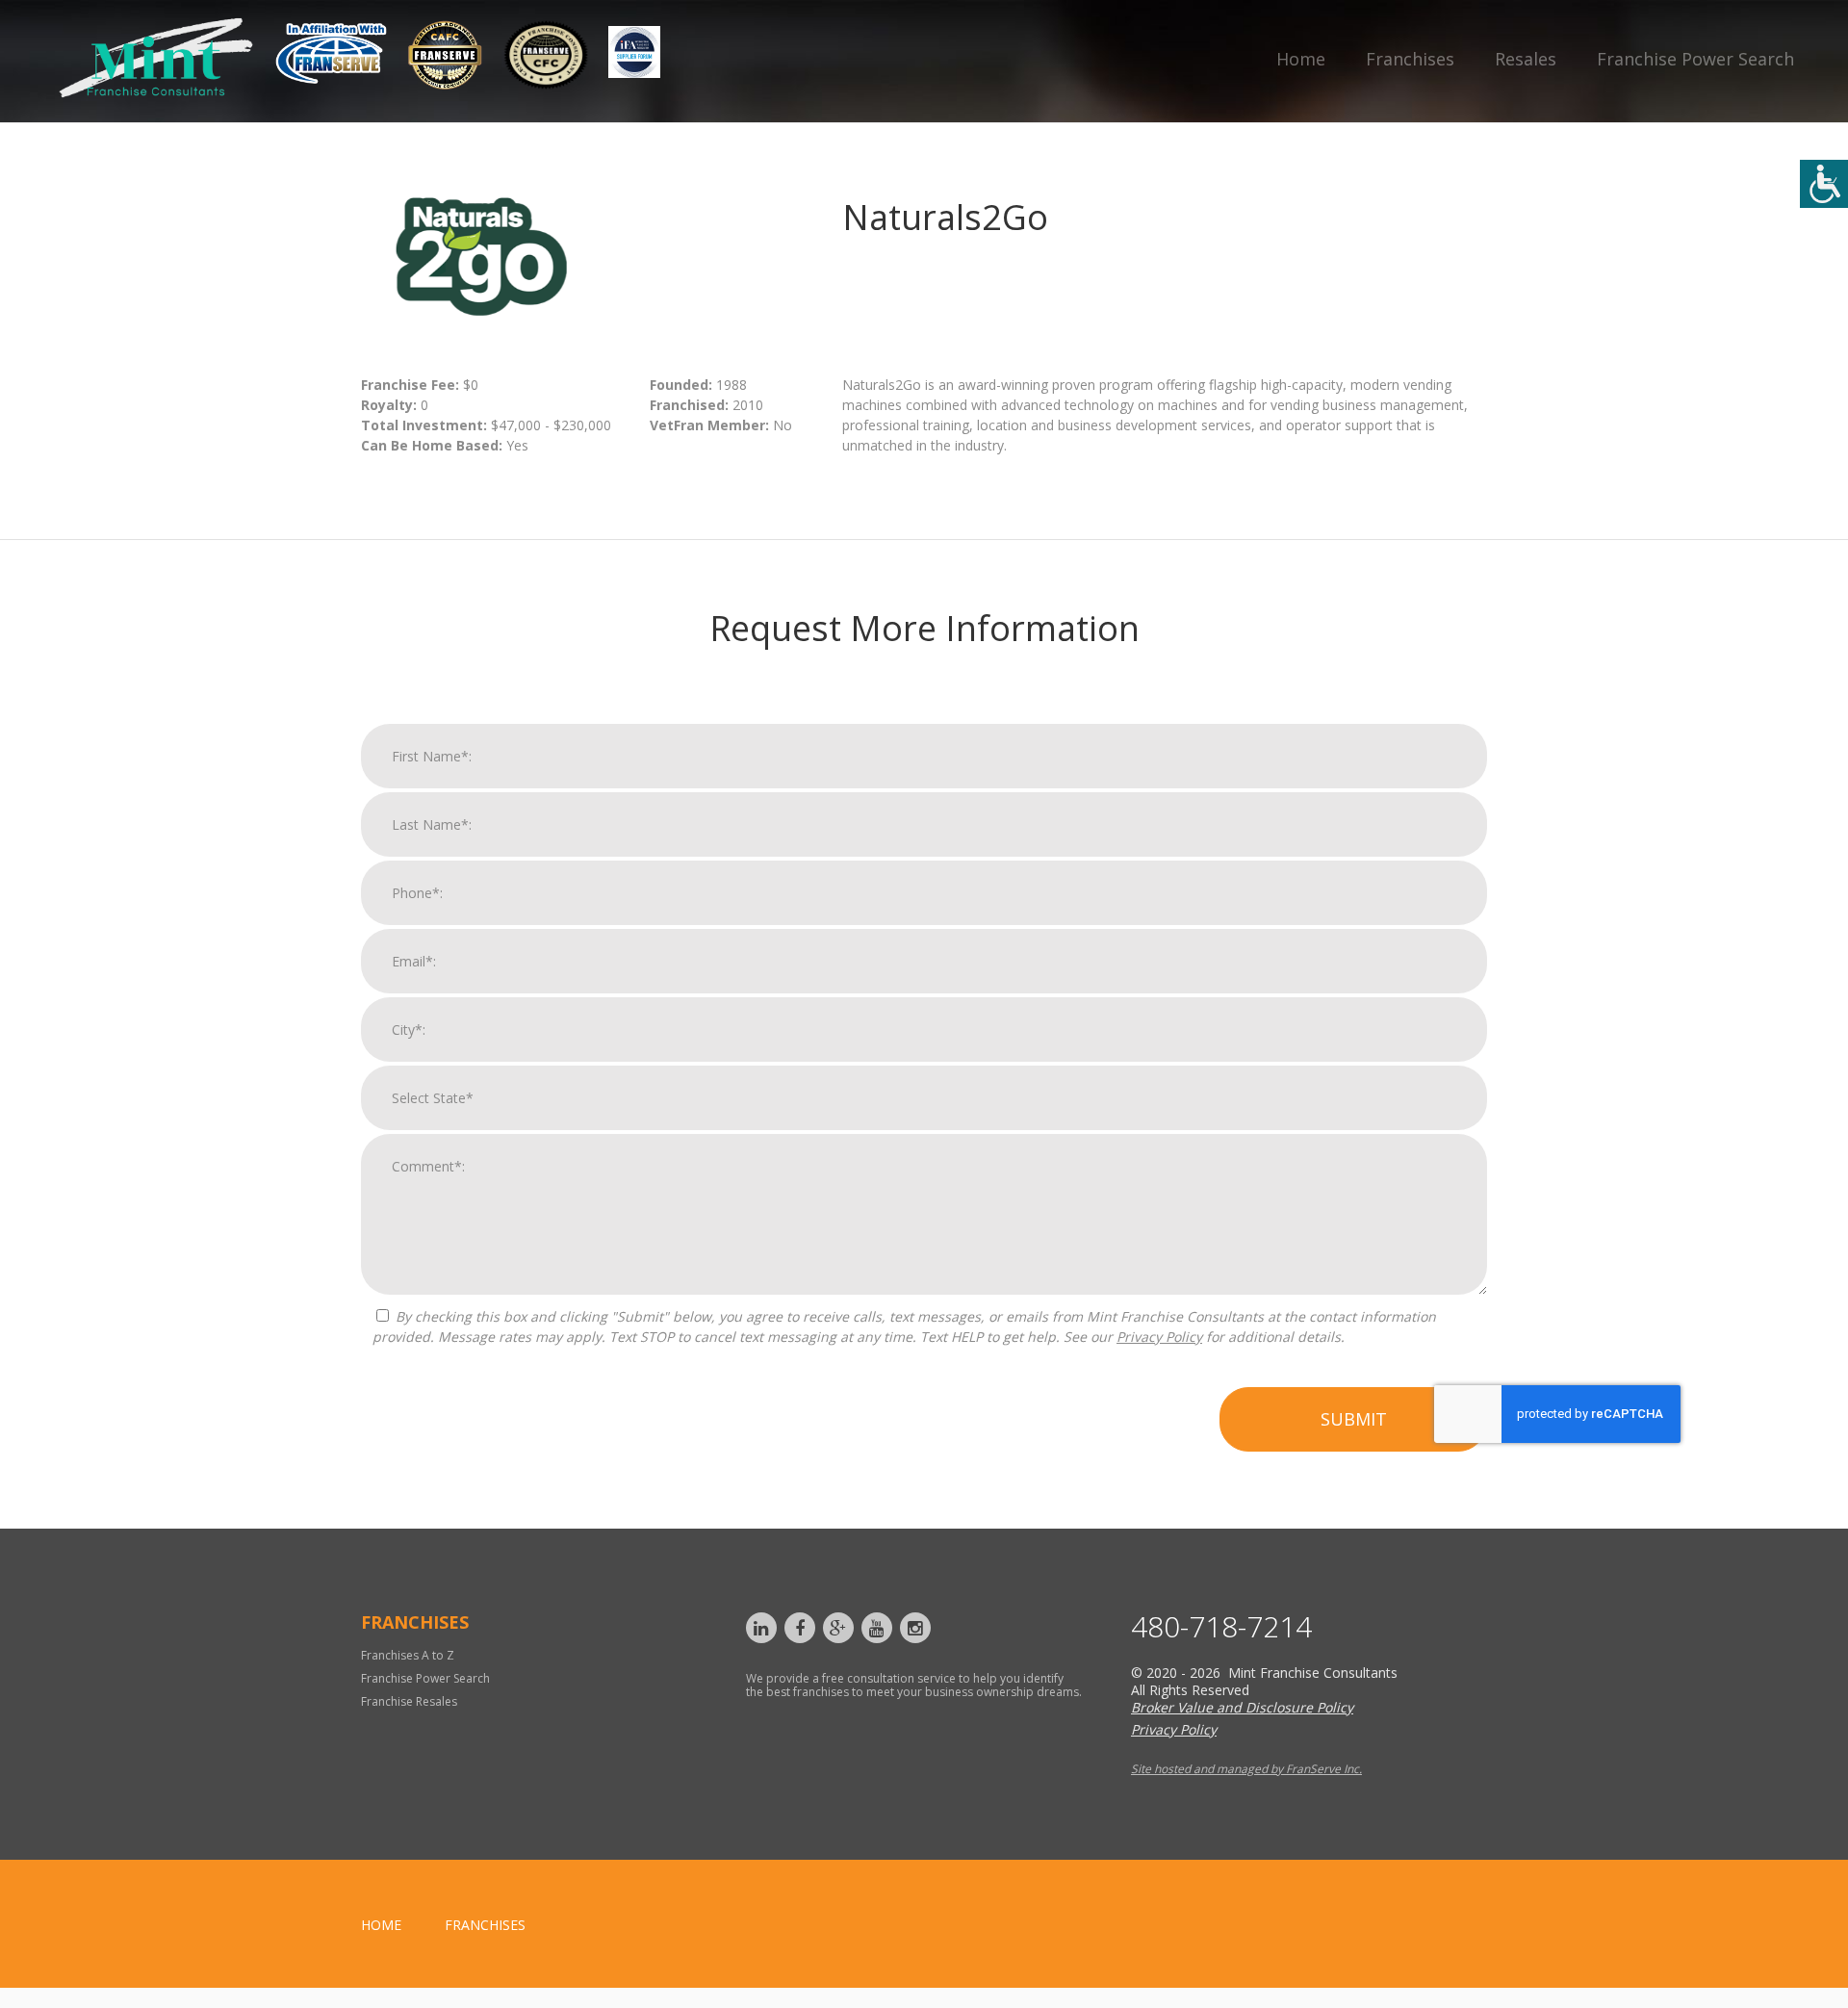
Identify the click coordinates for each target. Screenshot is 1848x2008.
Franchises (1410, 59)
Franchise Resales (409, 1701)
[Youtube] (877, 1628)
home (381, 1925)
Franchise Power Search (1695, 59)
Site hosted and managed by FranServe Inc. (1246, 1769)
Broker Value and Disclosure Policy (1242, 1707)
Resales (1526, 59)
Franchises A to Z (408, 1655)
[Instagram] (915, 1628)
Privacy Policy (1159, 1337)
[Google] (838, 1628)
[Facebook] (800, 1628)
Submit (1354, 1419)
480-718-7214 (1221, 1627)
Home (1301, 59)
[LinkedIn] (761, 1628)
